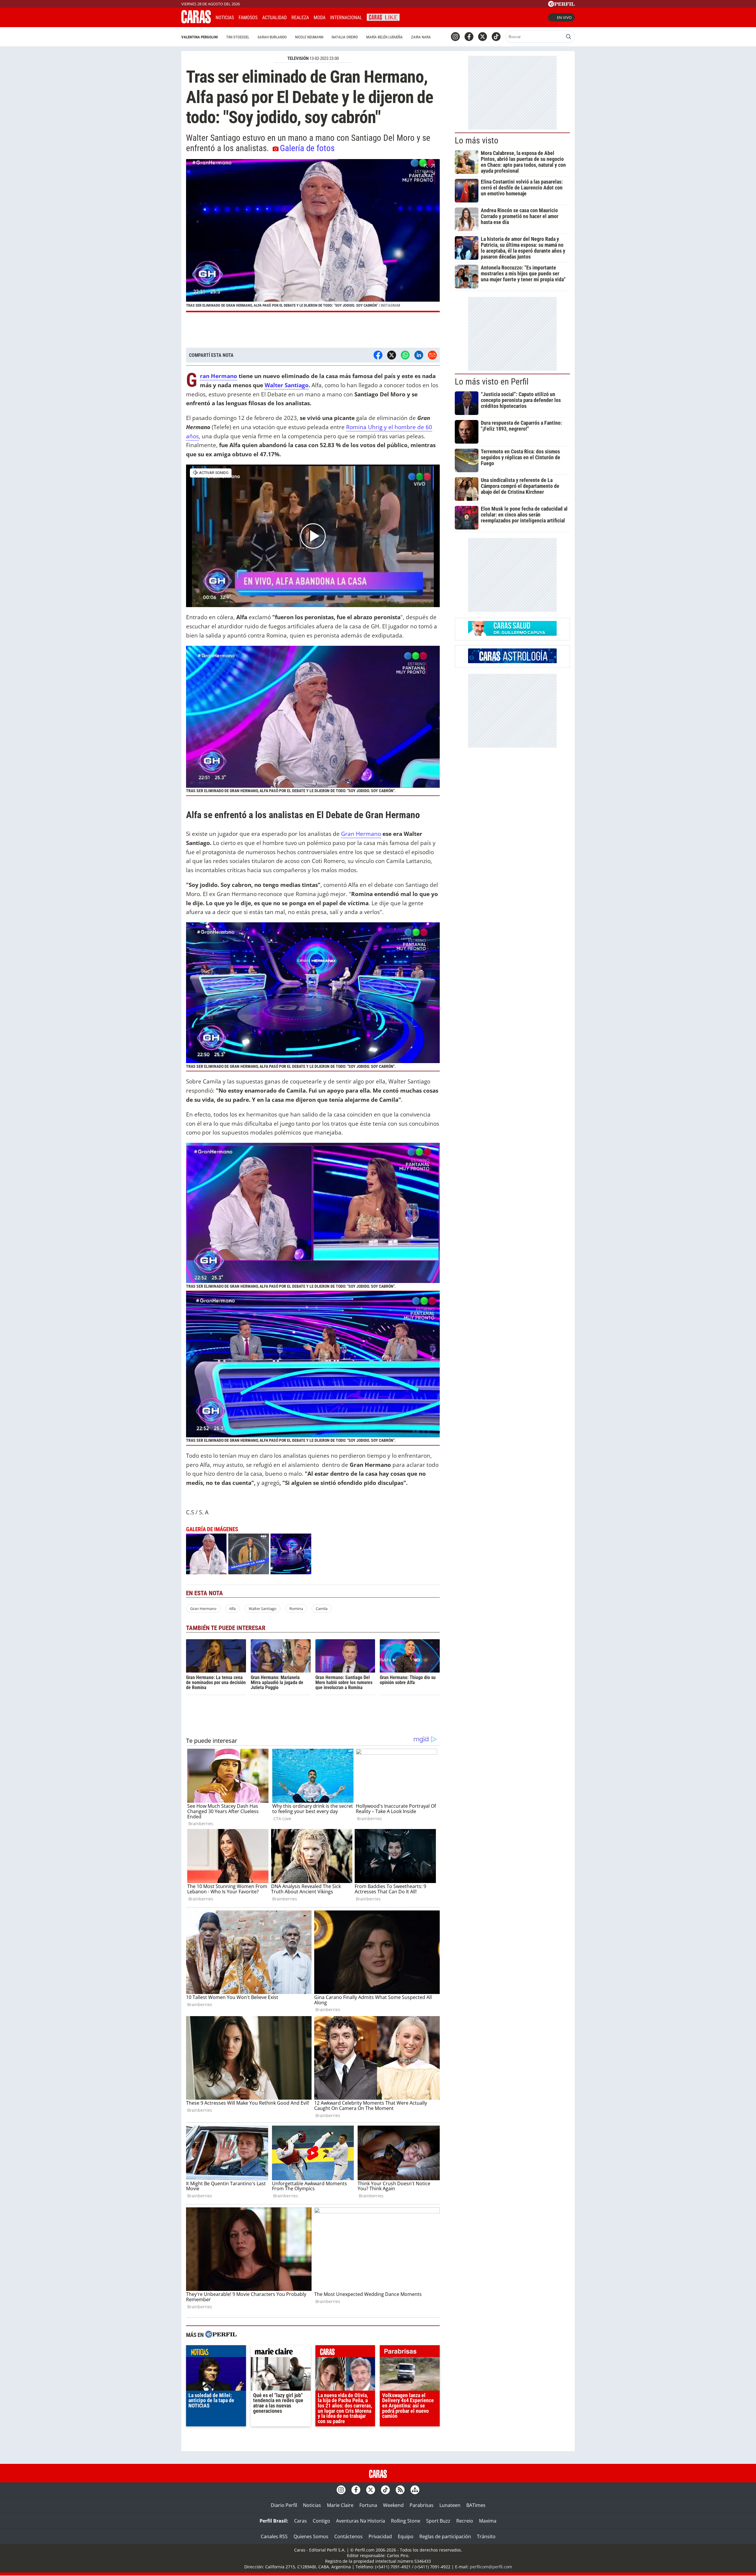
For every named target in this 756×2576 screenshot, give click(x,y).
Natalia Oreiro (345, 37)
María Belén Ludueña (384, 37)
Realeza (300, 18)
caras (345, 2353)
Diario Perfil (284, 2505)
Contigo (321, 2521)
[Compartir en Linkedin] (419, 355)
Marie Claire (340, 2505)
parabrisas (410, 2353)
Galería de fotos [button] (307, 148)
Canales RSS (274, 2536)
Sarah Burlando (272, 37)
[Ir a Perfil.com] (561, 5)
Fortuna (368, 2505)
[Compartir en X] (392, 355)
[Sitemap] (415, 2490)
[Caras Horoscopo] (512, 661)
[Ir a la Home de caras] (196, 22)
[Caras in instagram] (455, 37)
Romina (296, 1609)
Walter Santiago (287, 385)
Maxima (488, 2521)
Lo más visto (477, 140)
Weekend (393, 2505)
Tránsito (486, 2536)
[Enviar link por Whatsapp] (405, 355)
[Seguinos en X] (483, 37)
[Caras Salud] (512, 634)
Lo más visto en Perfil (492, 382)
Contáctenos (348, 2536)
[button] (313, 236)
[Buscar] (568, 37)
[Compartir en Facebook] (378, 355)
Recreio (465, 2521)
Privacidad (380, 2536)
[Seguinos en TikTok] (496, 37)
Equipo (406, 2536)
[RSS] (400, 2490)
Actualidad (274, 18)
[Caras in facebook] (469, 37)
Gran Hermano (219, 376)
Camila (322, 1609)
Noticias (225, 18)
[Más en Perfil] (221, 2335)
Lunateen (450, 2505)
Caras (300, 2521)
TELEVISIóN (298, 58)
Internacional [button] (346, 18)
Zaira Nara (421, 37)
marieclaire (281, 2353)
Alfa (232, 1609)
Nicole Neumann (309, 37)
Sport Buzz (438, 2521)
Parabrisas (422, 2505)
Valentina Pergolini (200, 37)
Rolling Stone (406, 2521)
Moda (320, 18)
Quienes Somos (311, 2536)
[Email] (432, 355)
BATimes (476, 2505)
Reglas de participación (445, 2536)
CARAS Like (383, 17)
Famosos (248, 18)
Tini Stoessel (238, 37)
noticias (216, 2353)
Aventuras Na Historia (361, 2521)
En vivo (564, 17)
